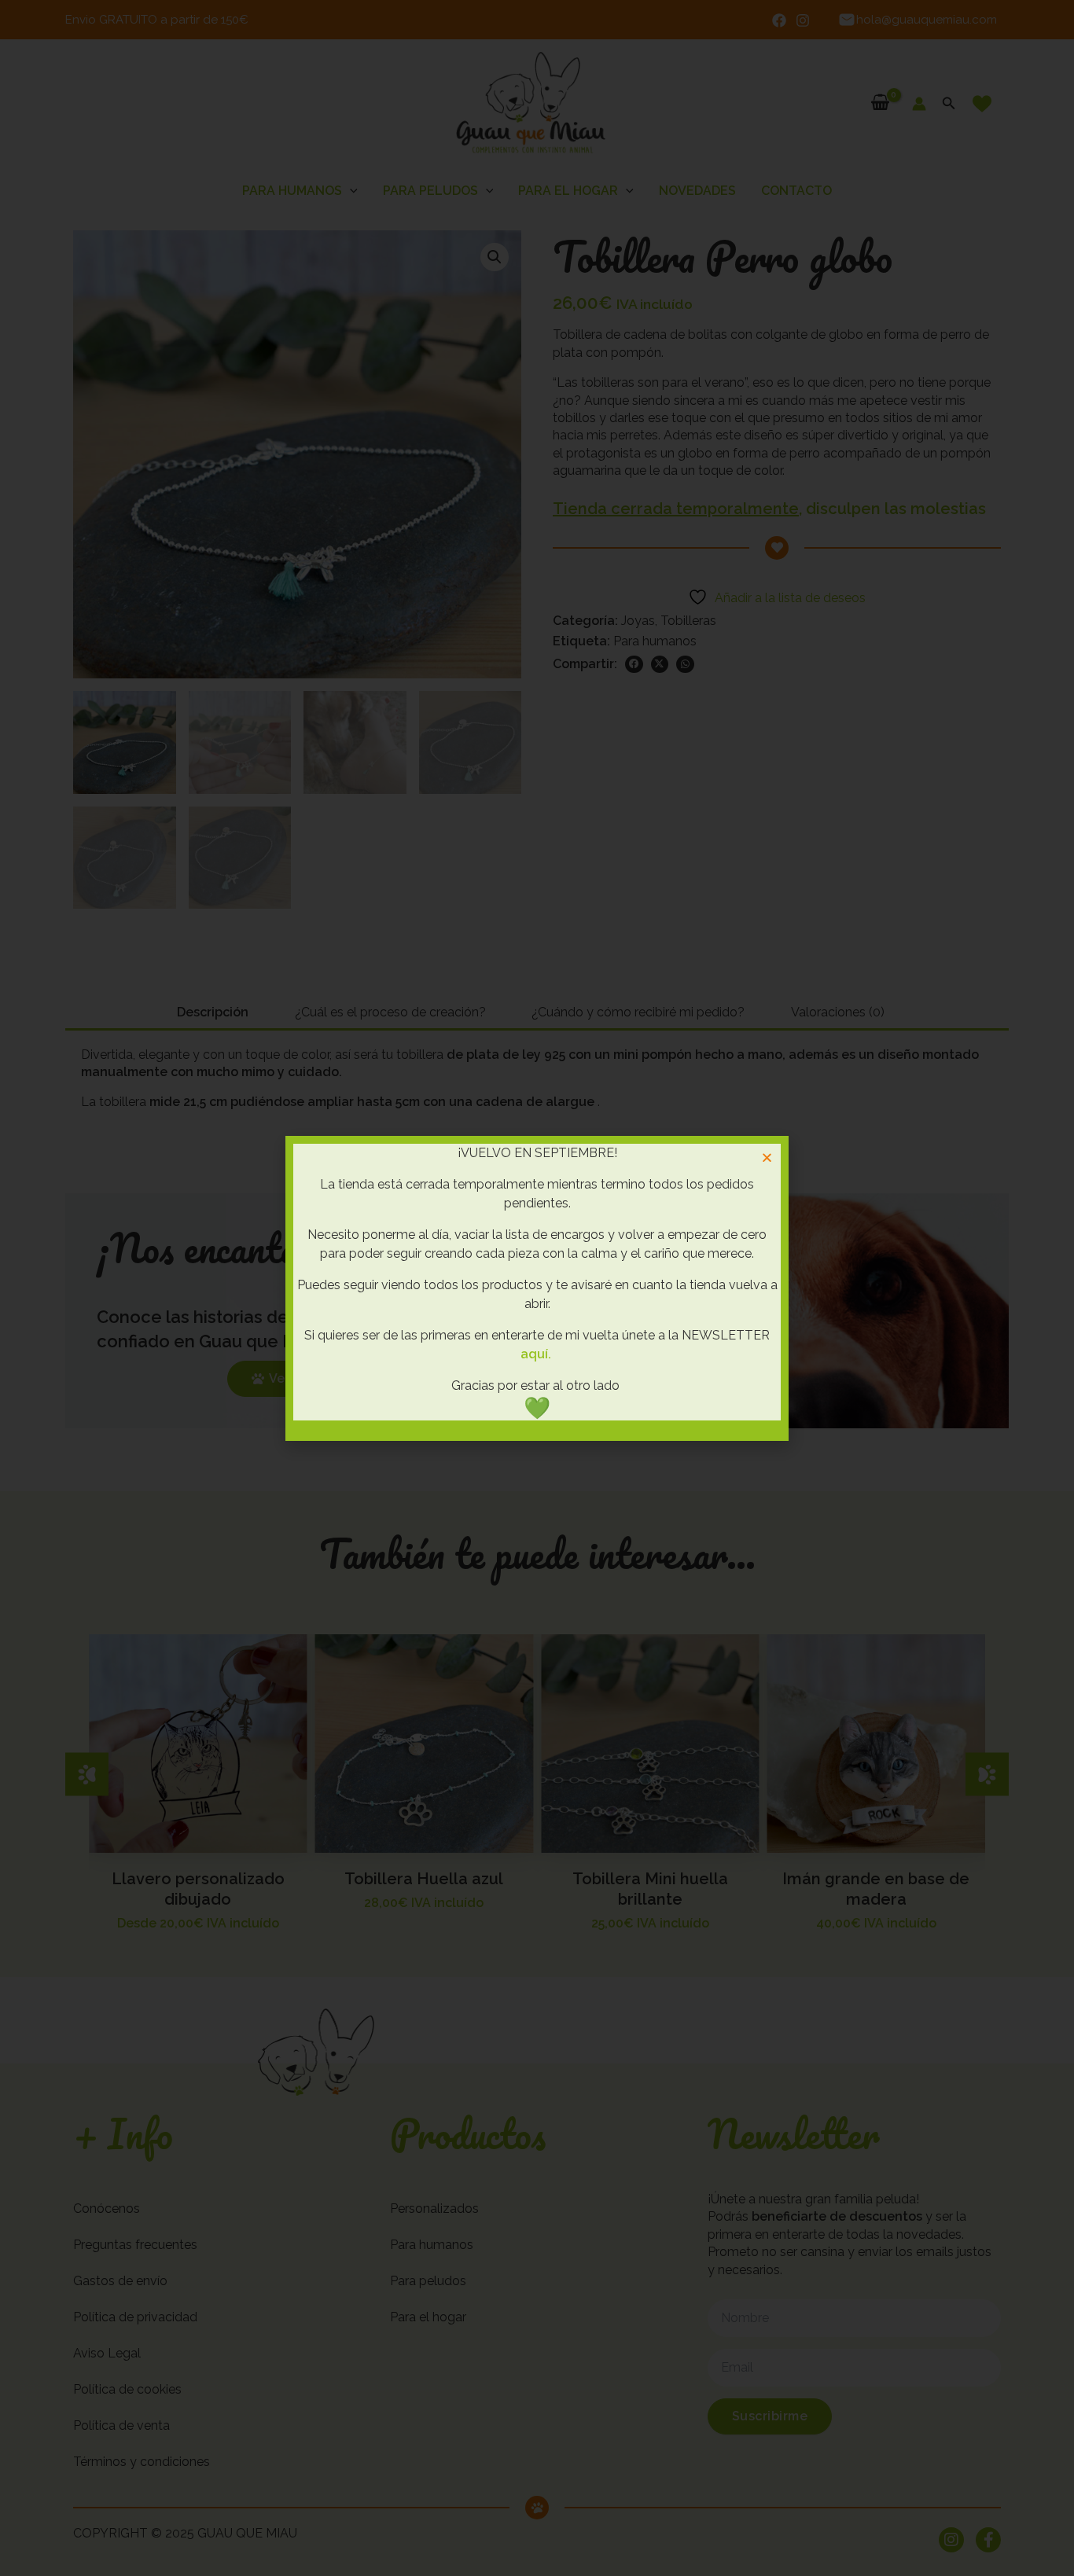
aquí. (536, 1354)
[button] (767, 1158)
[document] (537, 1288)
